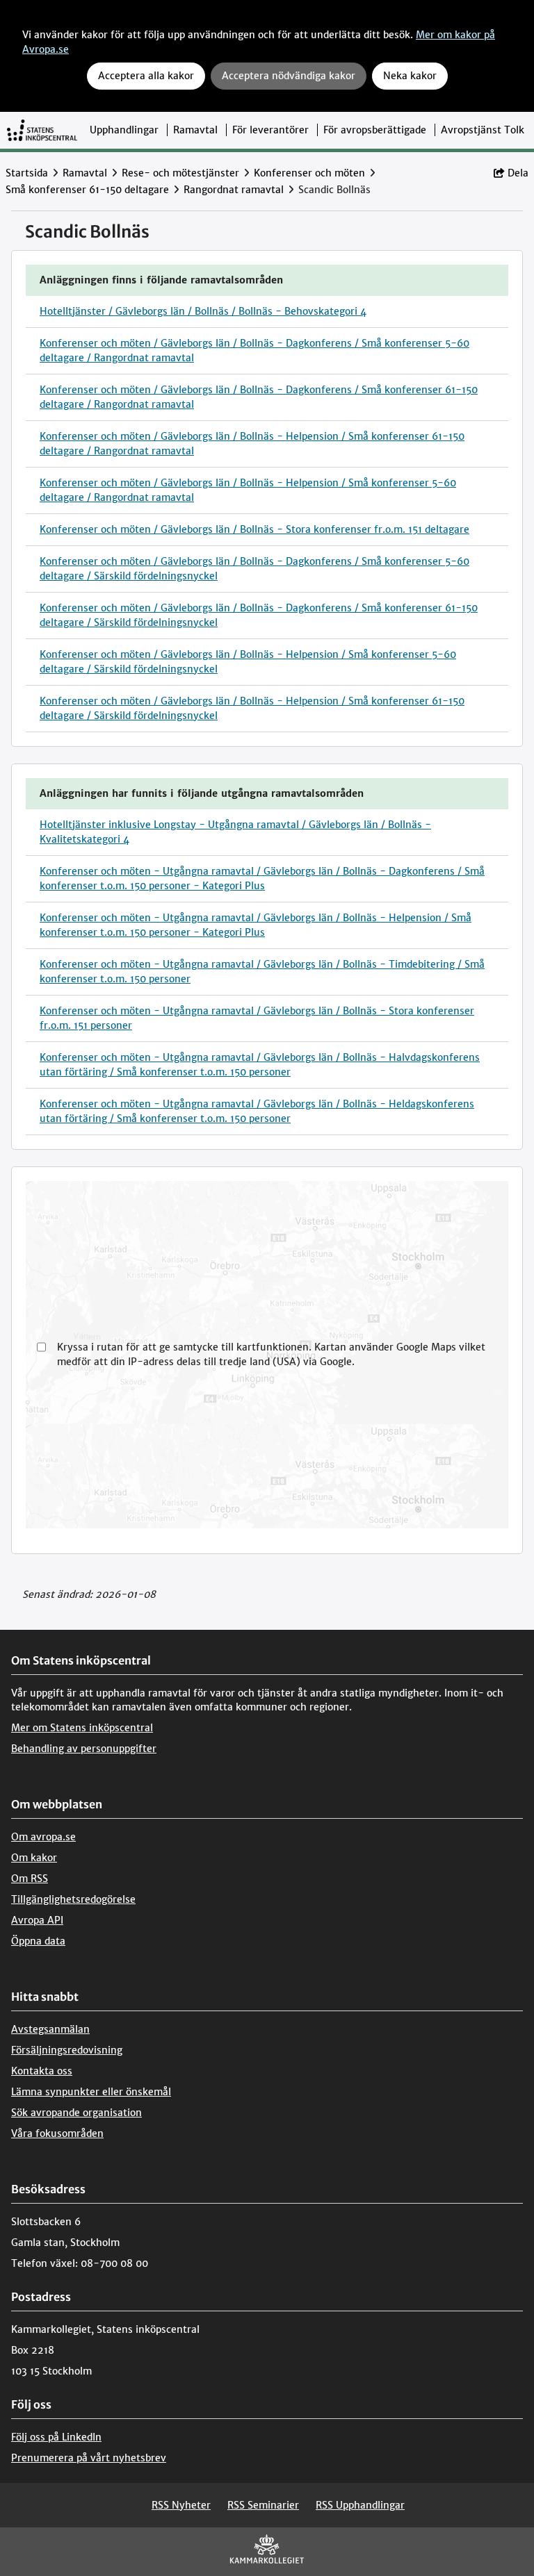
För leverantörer (270, 130)
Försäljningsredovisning (67, 2050)
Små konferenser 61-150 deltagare (87, 190)
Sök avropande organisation (76, 2113)
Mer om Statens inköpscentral (82, 1728)
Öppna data (38, 1941)
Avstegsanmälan (50, 2029)
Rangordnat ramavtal (234, 190)
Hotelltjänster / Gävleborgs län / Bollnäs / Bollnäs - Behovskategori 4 (203, 311)
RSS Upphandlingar (360, 2505)
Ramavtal (195, 130)
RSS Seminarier (263, 2505)
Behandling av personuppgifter (84, 1749)
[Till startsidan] (42, 130)
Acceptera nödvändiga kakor (289, 76)
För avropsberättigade (375, 130)
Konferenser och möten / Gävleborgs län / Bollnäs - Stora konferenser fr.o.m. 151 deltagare (254, 529)
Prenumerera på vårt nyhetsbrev (89, 2458)
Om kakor (34, 1858)
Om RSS (30, 1879)
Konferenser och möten (309, 173)
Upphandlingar (124, 130)
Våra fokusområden (57, 2133)
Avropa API (37, 1920)
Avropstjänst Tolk (483, 130)
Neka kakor (410, 76)
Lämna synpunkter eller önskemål (91, 2092)
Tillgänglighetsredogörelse (73, 1899)
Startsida (27, 173)
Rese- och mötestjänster (180, 173)
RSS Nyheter (181, 2505)
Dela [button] (518, 173)
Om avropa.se (43, 1837)
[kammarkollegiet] (267, 2552)
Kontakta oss (42, 2071)
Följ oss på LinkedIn (56, 2437)
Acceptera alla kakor (146, 76)
